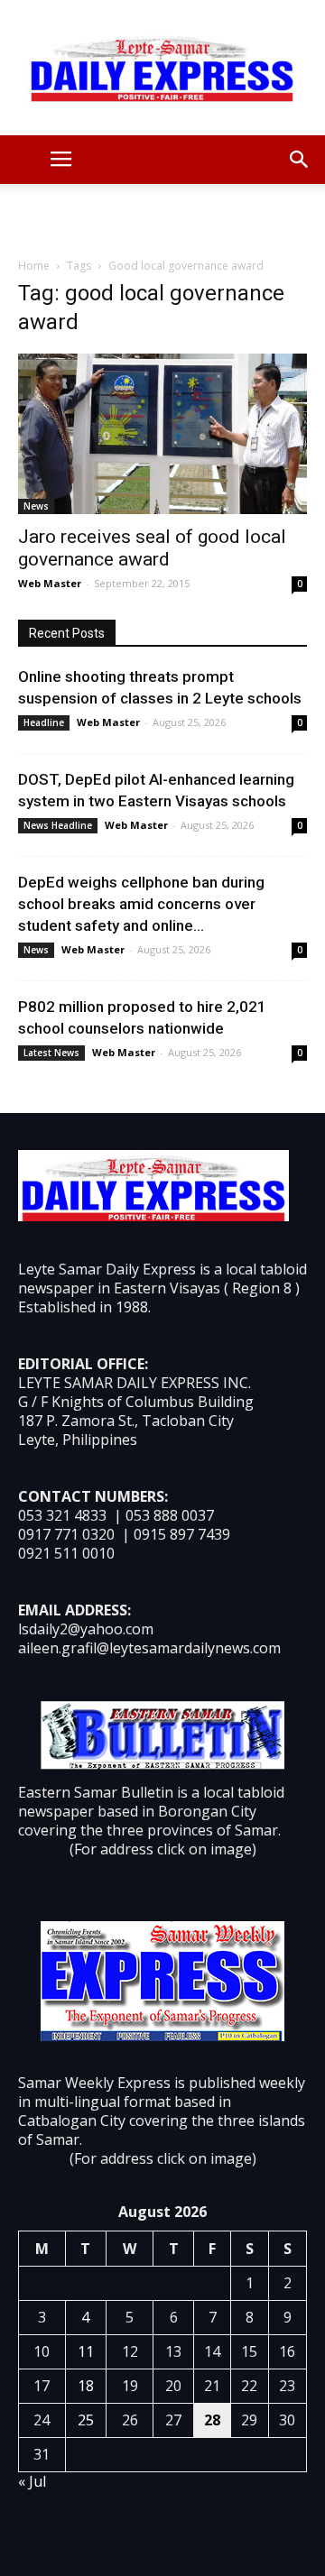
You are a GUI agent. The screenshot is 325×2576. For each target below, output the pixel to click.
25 (86, 2420)
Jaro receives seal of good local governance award (152, 548)
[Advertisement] (162, 216)
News (36, 506)
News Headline (58, 825)
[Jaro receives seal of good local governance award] (162, 434)
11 (86, 2351)
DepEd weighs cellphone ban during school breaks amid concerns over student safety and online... (141, 904)
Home (34, 266)
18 (86, 2386)
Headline (44, 722)
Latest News (51, 1053)
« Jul (32, 2481)
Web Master (50, 583)
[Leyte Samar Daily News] (162, 68)
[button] (300, 160)
